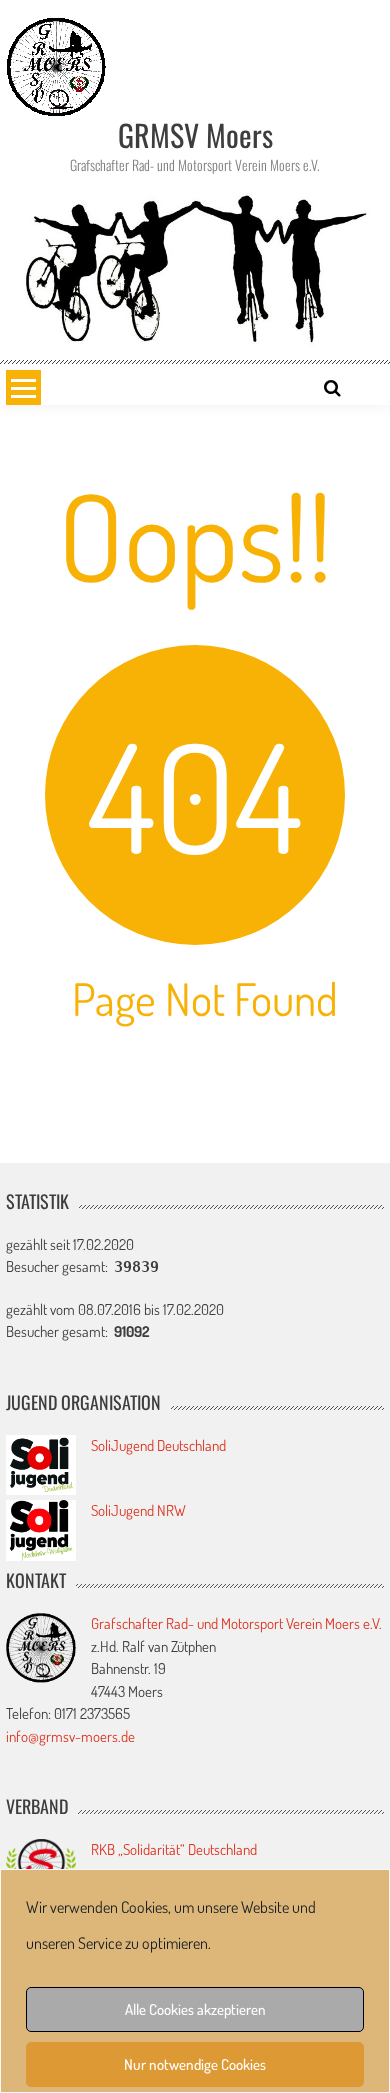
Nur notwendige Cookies (195, 2064)
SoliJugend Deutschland (158, 1445)
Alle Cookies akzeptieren (195, 2009)
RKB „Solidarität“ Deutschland (174, 1849)
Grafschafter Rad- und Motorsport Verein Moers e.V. (236, 1623)
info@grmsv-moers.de (70, 1736)
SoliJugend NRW (138, 1510)
